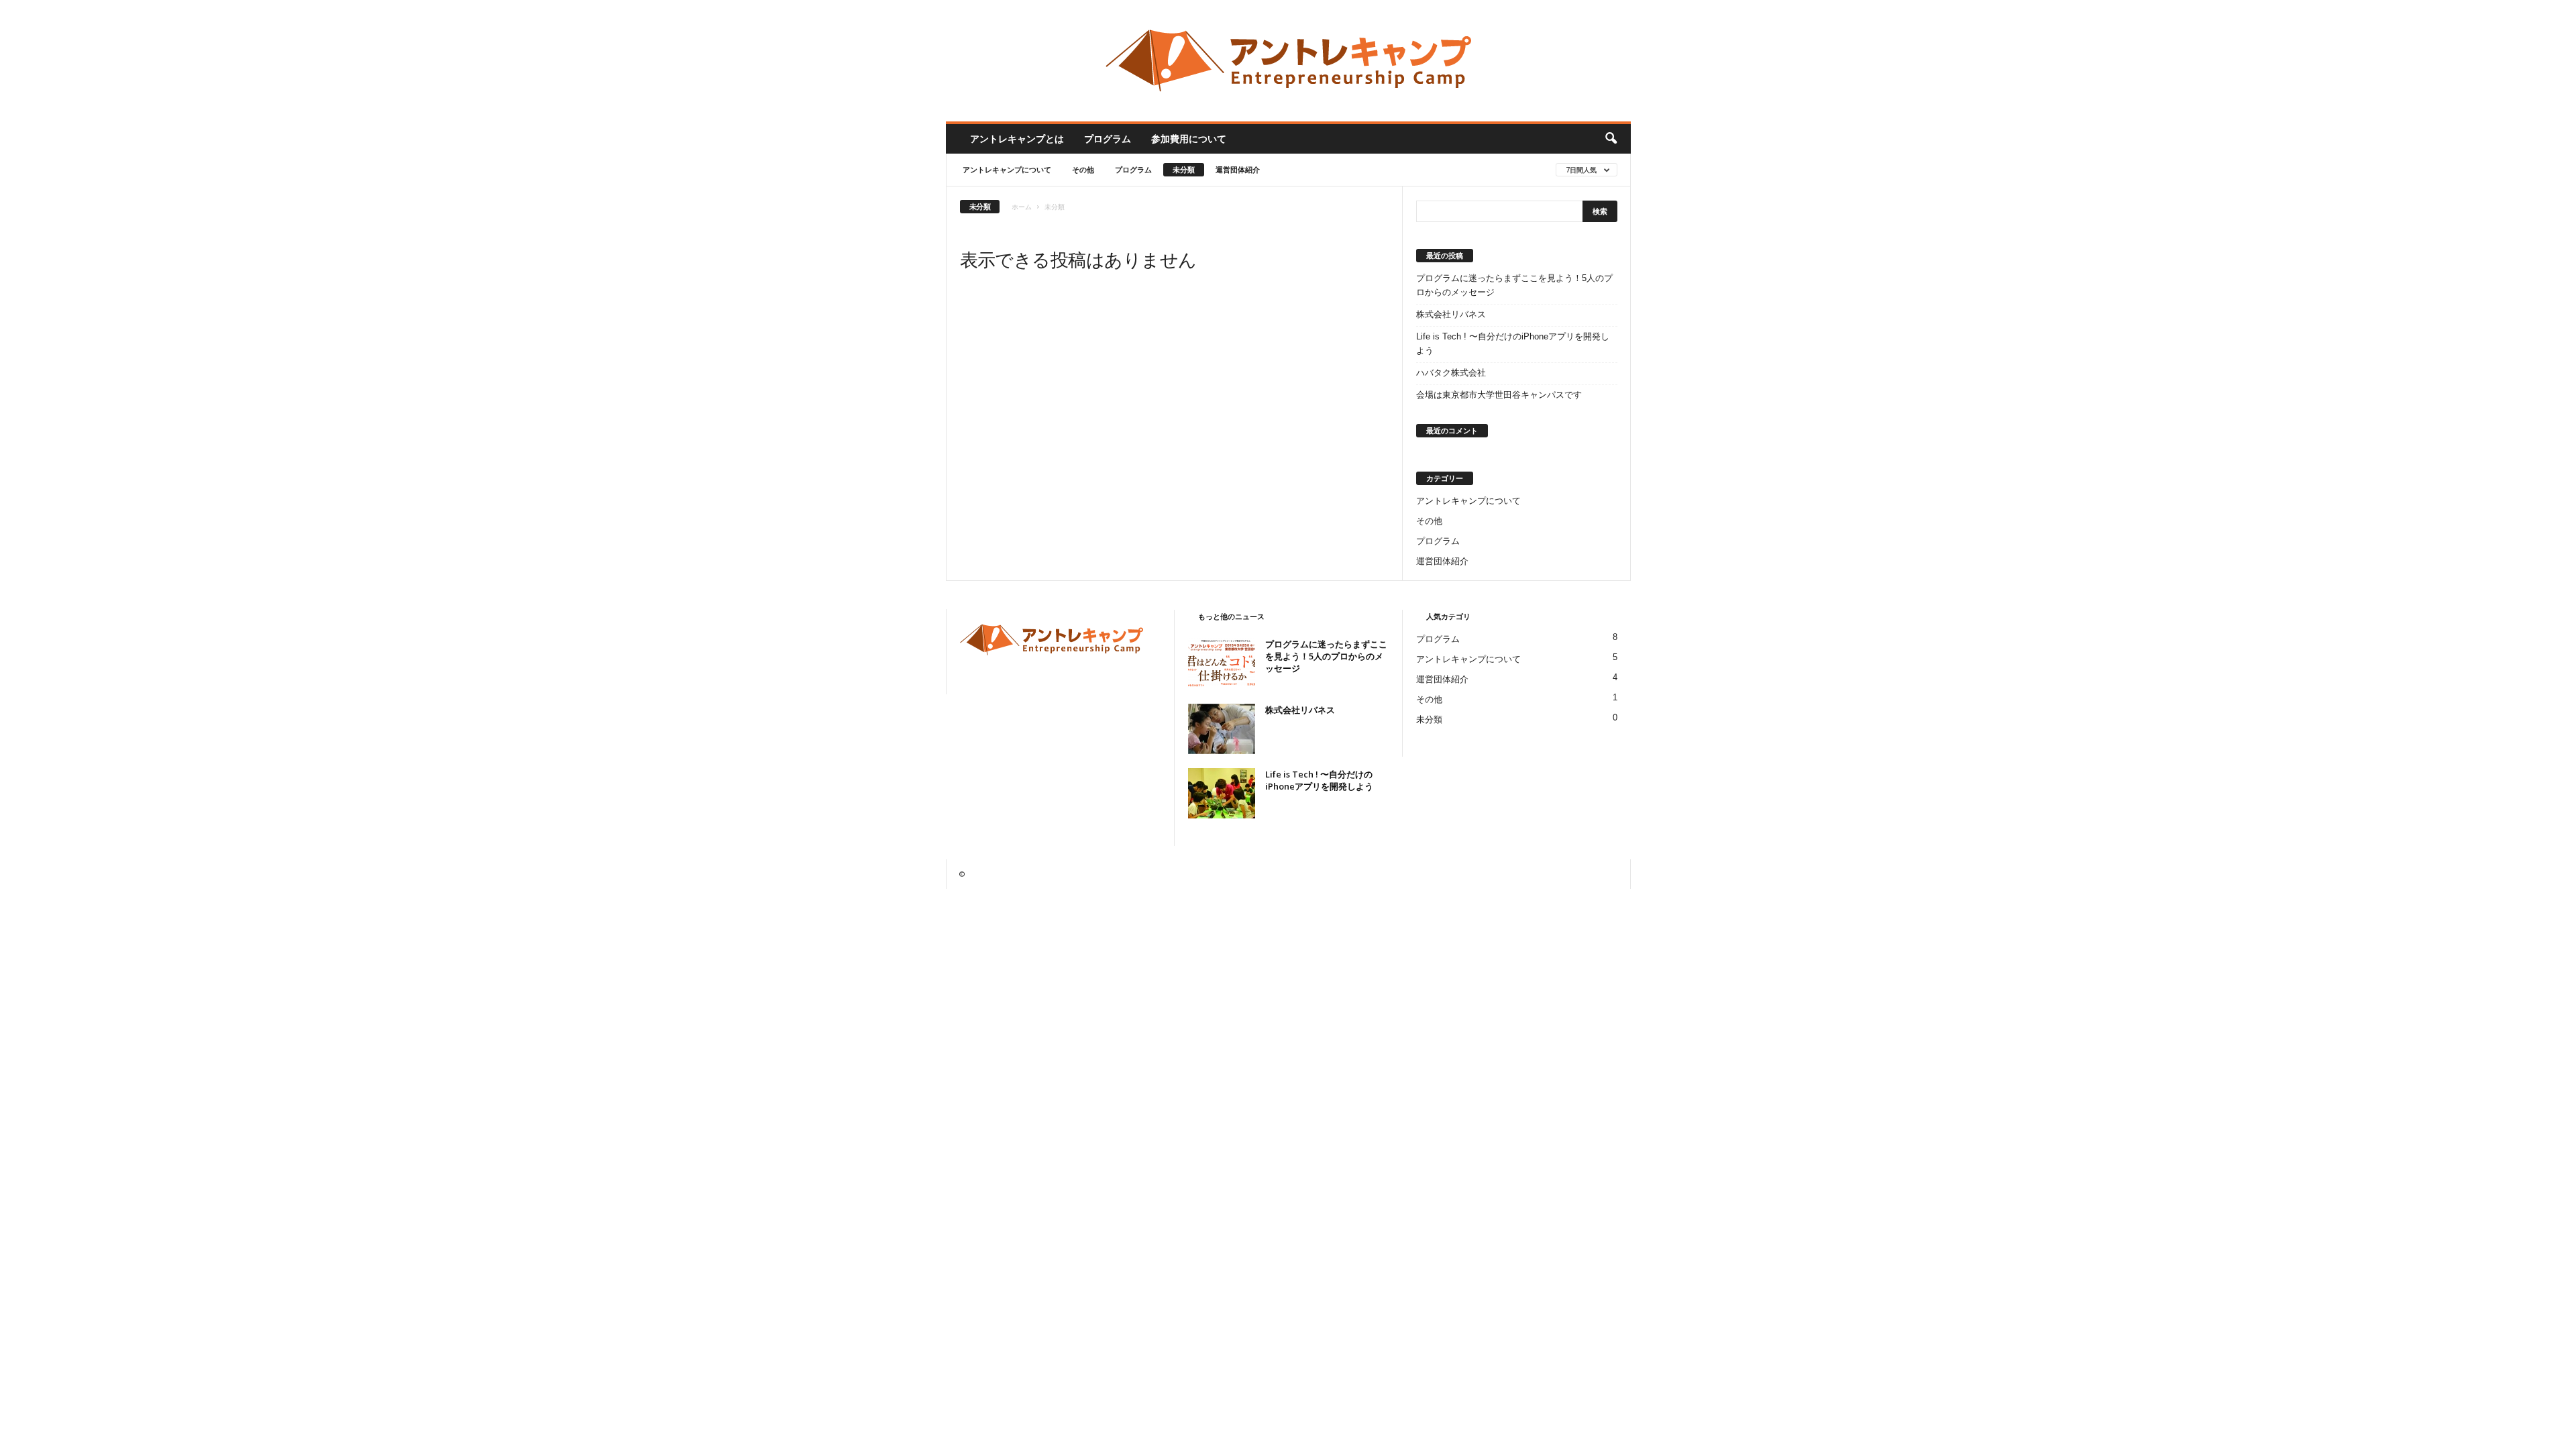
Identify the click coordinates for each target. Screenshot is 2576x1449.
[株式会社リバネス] (1222, 729)
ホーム (1022, 207)
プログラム (1108, 139)
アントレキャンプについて (1007, 169)
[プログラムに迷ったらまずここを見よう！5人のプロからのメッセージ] (1222, 663)
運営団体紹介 (1238, 169)
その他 (1083, 169)
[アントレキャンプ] (1288, 61)
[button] (1611, 139)
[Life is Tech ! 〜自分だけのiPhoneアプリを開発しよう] (1222, 793)
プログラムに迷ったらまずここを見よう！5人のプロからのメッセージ (1514, 285)
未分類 (1184, 169)
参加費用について (1189, 139)
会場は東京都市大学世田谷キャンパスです (1499, 395)
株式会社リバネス (1451, 314)
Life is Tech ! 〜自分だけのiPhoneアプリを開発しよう (1513, 343)
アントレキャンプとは (1017, 139)
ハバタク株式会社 (1451, 373)
